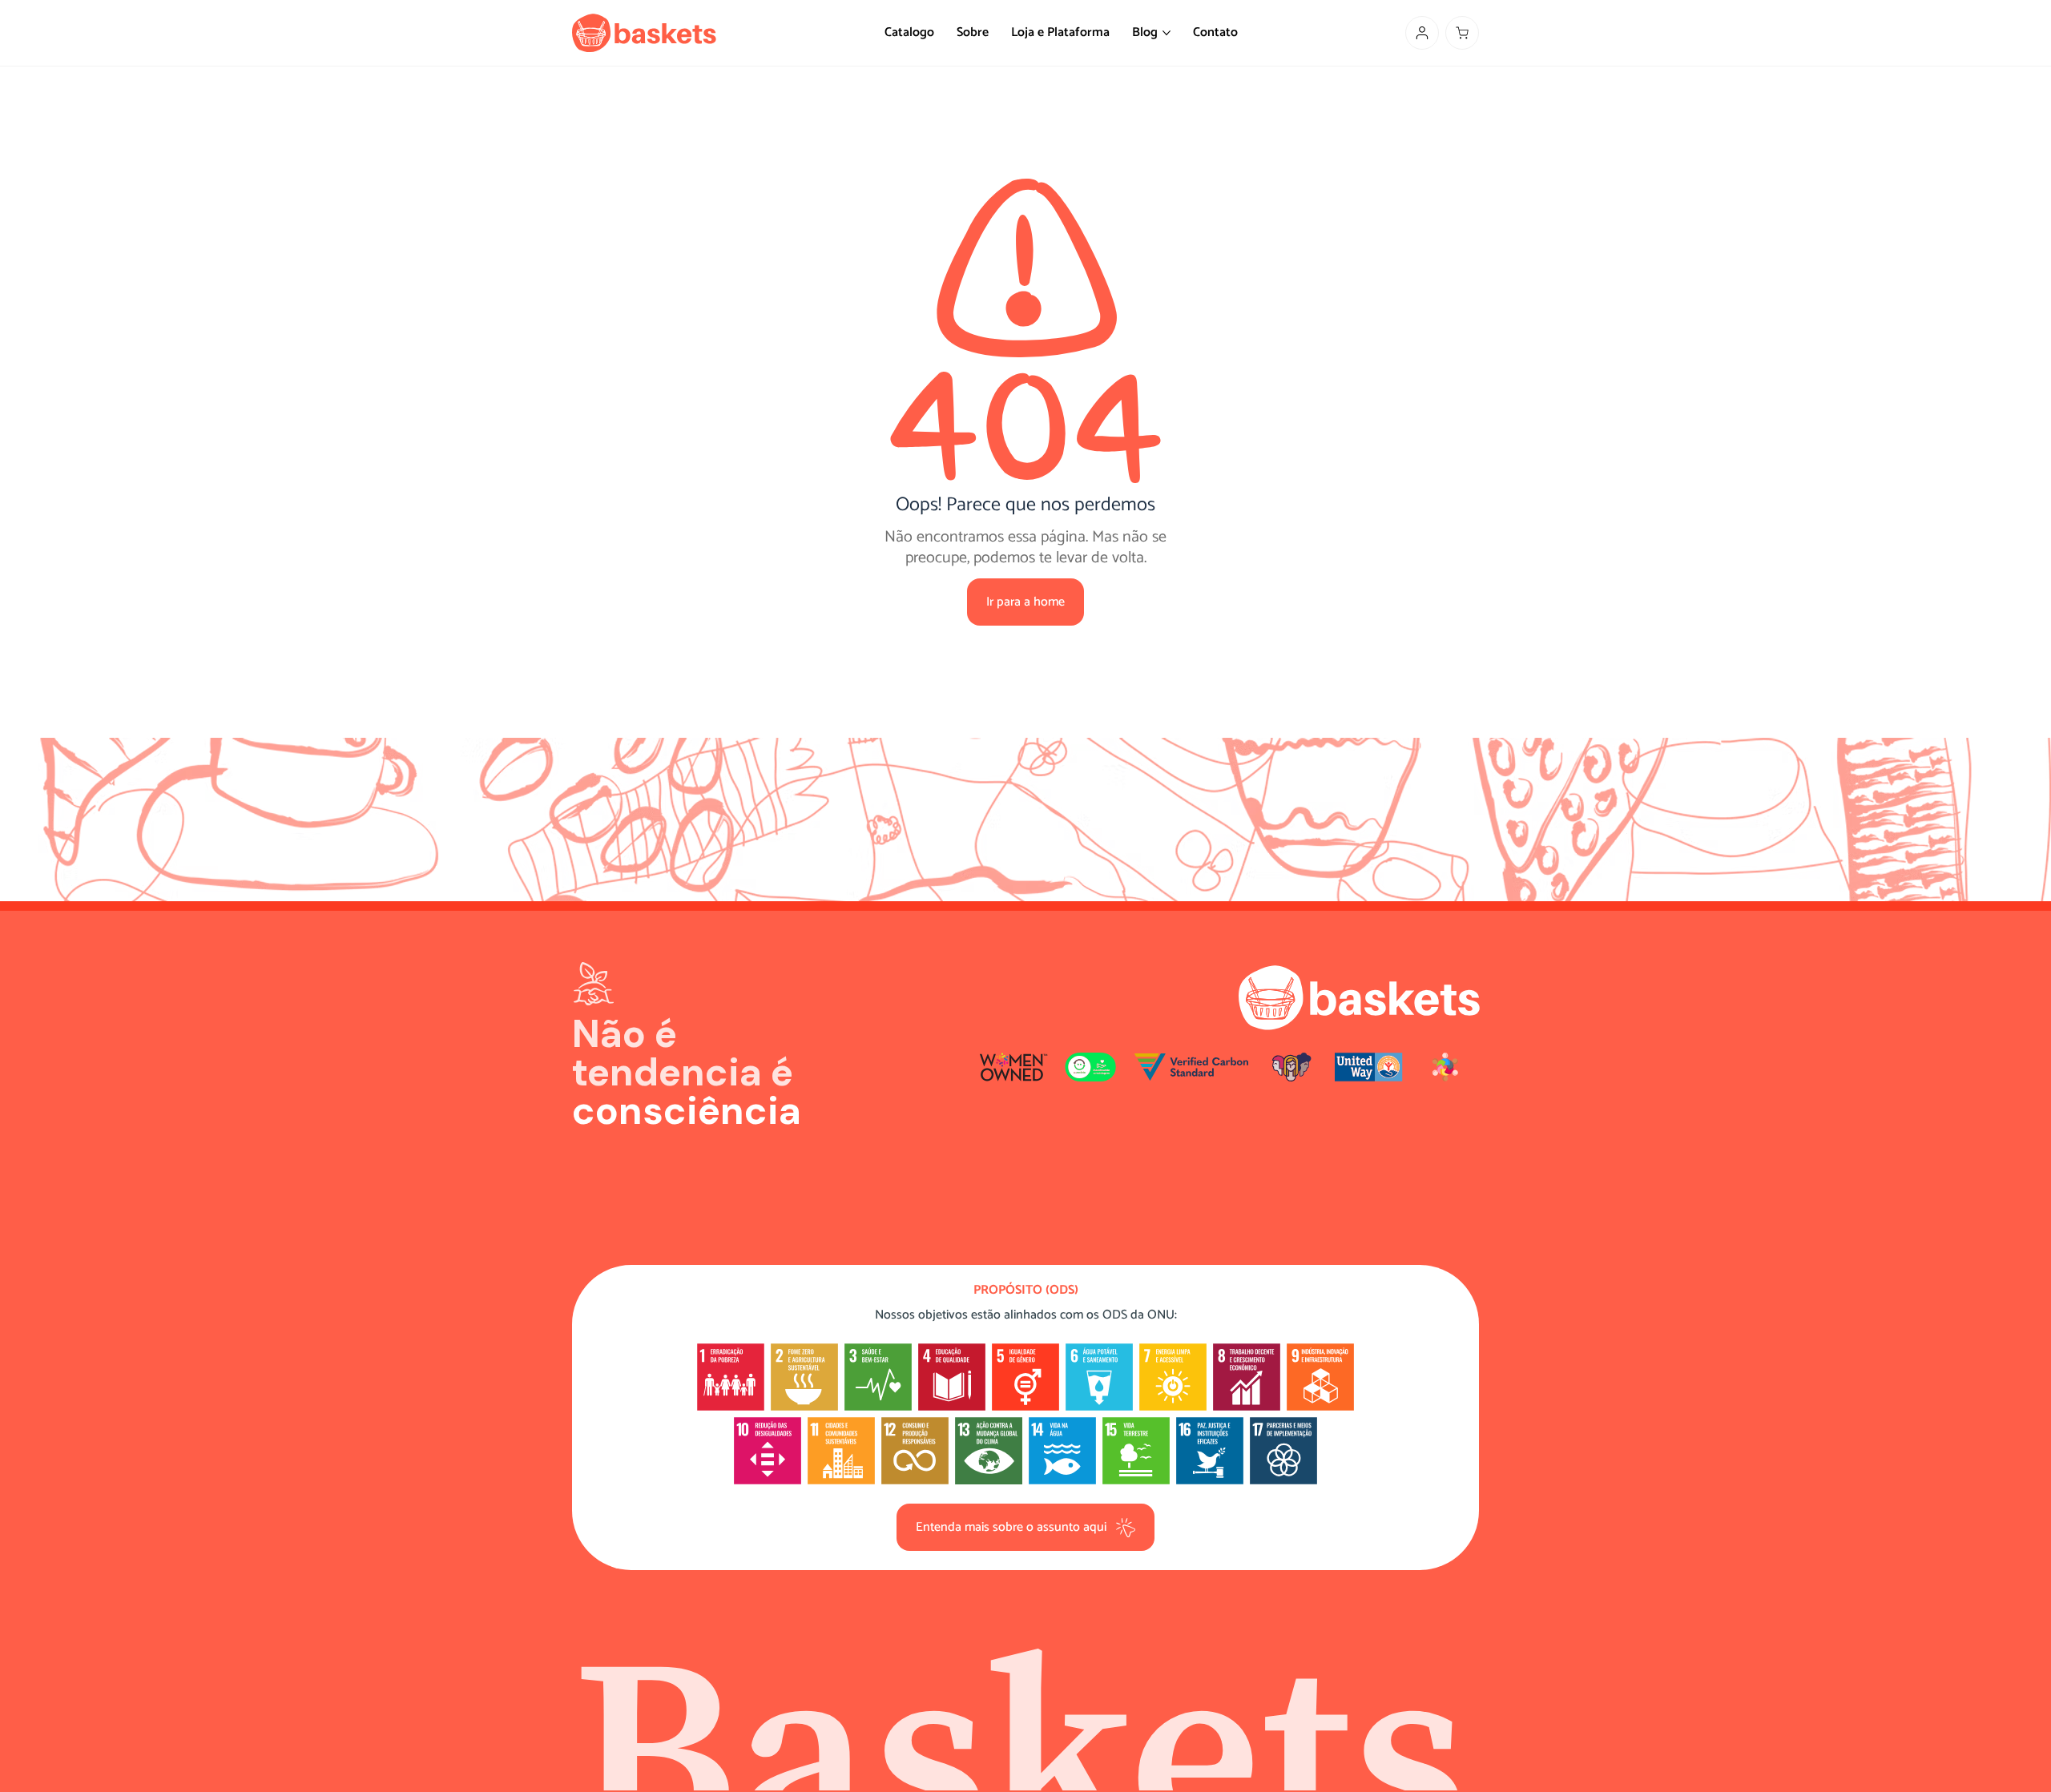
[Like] (1422, 33)
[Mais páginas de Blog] (1167, 33)
